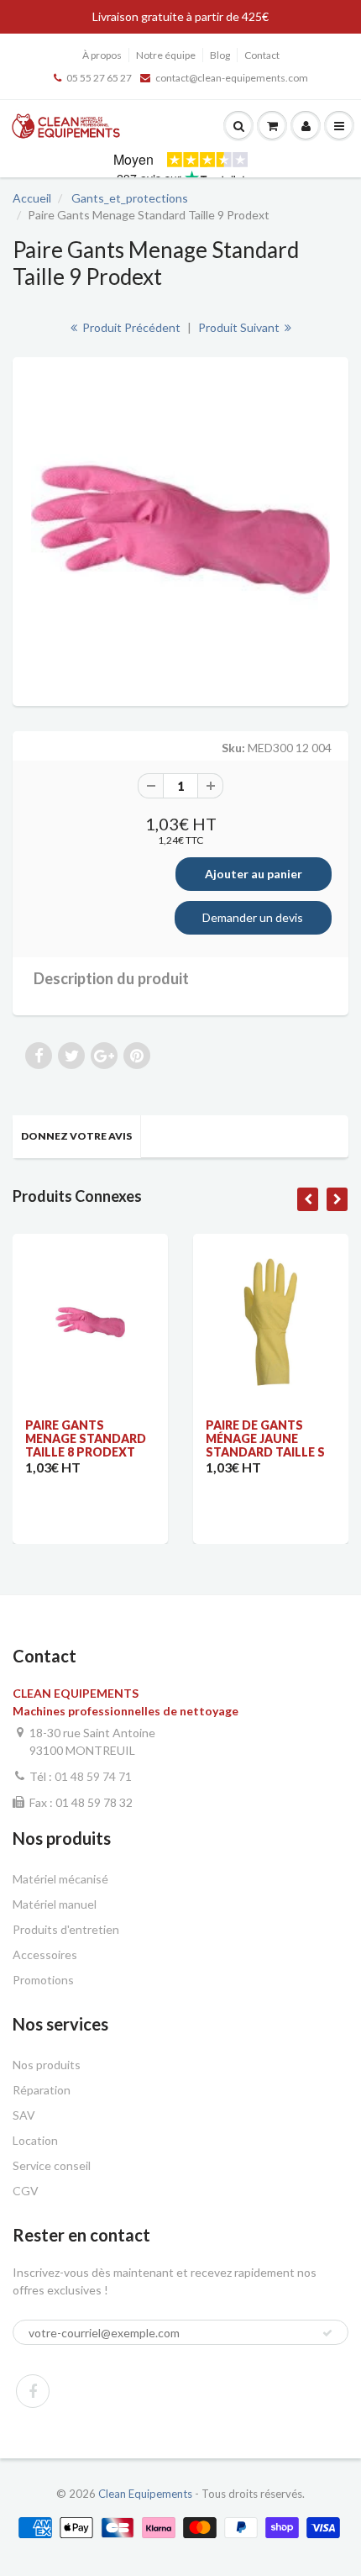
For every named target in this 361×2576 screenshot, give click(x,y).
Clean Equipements (145, 2494)
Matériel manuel (55, 1904)
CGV (26, 2191)
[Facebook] (33, 2391)
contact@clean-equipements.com (232, 78)
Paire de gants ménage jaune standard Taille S (265, 1438)
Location (35, 2140)
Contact (262, 55)
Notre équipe (166, 55)
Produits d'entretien (66, 1929)
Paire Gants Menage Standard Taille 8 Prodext (86, 1438)
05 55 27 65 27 (99, 78)
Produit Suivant (240, 327)
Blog (220, 55)
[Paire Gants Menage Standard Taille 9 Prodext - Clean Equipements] (180, 529)
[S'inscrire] (327, 2333)
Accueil (32, 198)
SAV (24, 2115)
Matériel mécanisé (60, 1879)
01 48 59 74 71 (93, 1776)
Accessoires (45, 1954)
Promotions (43, 1980)
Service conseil (52, 2165)
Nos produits (47, 2065)
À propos (102, 55)
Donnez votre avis (76, 1136)
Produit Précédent (130, 327)
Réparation (42, 2090)
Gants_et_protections (130, 198)
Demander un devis (253, 917)
